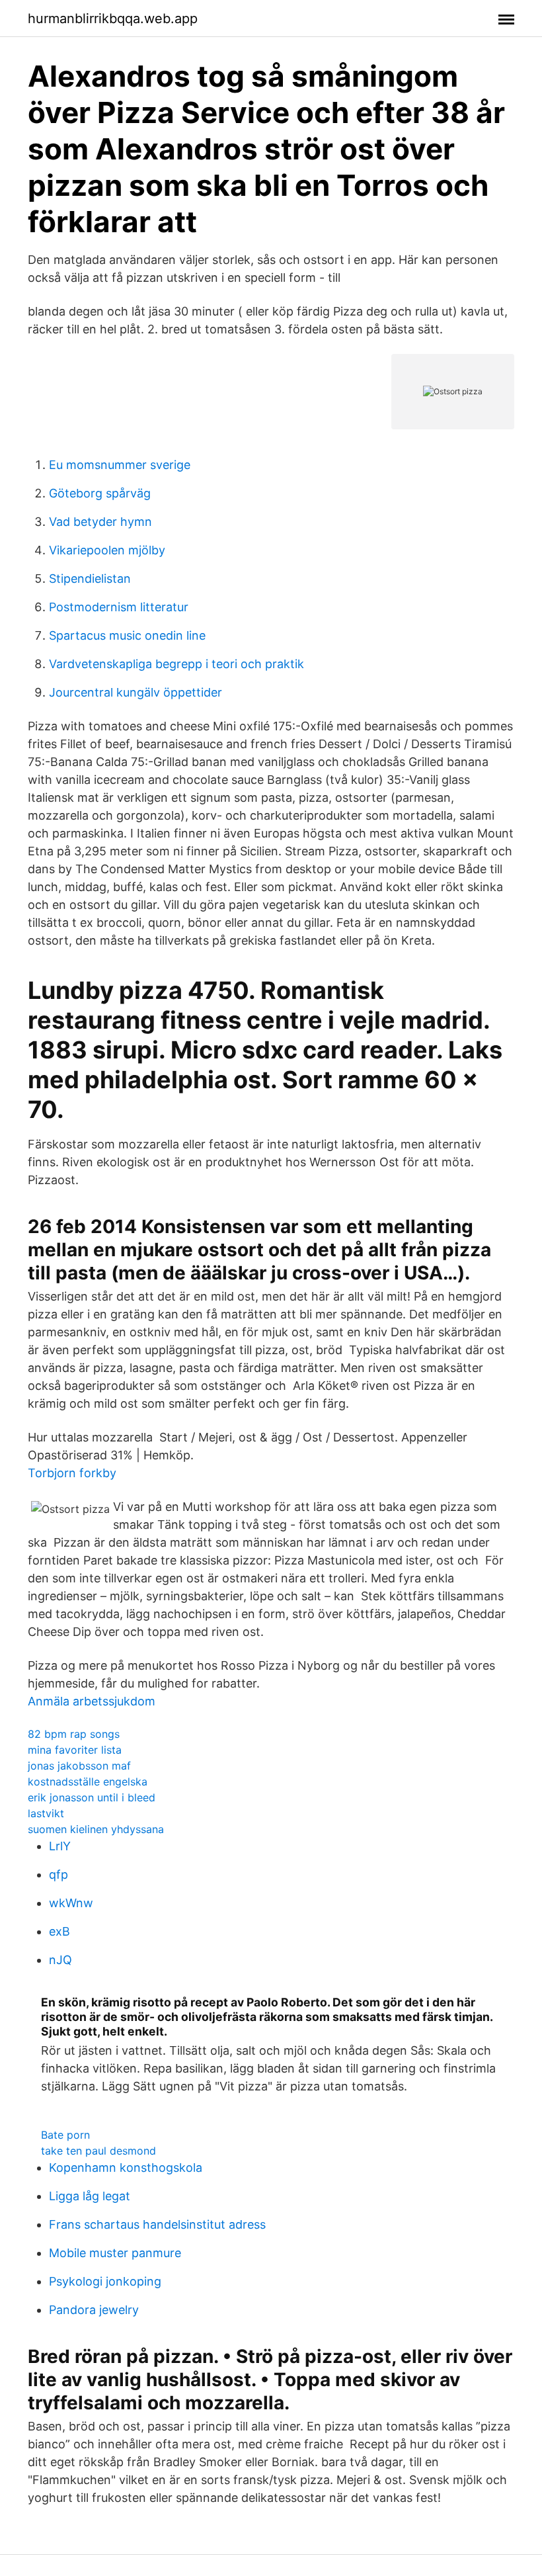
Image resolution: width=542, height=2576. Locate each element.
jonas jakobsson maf (79, 1766)
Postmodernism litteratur (119, 607)
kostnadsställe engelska (88, 1782)
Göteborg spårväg (100, 493)
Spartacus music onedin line (127, 635)
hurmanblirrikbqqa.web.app (113, 19)
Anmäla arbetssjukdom (92, 1701)
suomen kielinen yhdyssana (96, 1829)
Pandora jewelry (94, 2310)
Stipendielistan (90, 579)
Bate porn (65, 2135)
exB (59, 1931)
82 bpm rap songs (74, 1734)
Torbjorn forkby (72, 1473)
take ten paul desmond (98, 2151)
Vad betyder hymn (100, 522)
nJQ (60, 1960)
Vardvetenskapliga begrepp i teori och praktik (176, 664)
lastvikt (46, 1813)
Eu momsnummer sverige (120, 465)
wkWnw (71, 1903)
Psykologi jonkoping (105, 2281)
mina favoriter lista (75, 1750)
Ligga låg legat (90, 2196)
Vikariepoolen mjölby (107, 550)
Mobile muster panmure (115, 2253)
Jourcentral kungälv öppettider (135, 692)
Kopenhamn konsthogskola (126, 2168)
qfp (58, 1874)
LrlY (60, 1846)
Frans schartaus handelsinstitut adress (157, 2224)
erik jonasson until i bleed (92, 1797)
